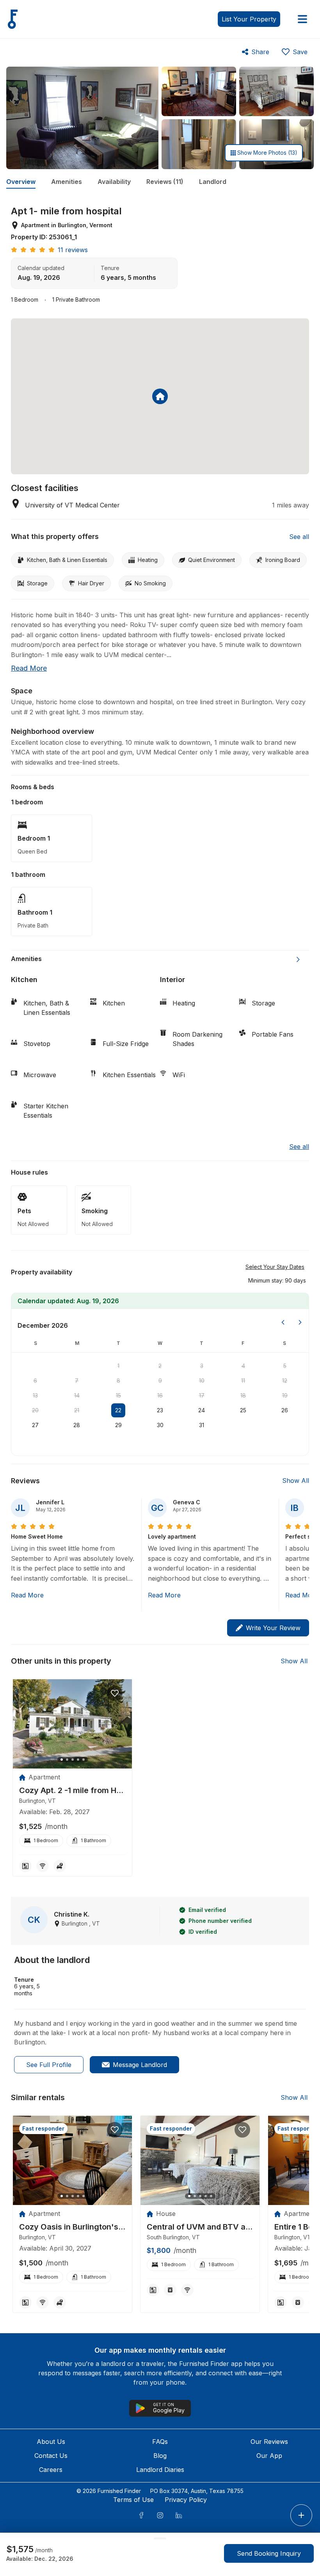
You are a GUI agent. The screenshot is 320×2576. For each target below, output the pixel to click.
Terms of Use (133, 2500)
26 (285, 1410)
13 (35, 1395)
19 (285, 1395)
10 (202, 1381)
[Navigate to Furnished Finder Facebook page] (141, 2515)
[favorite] (115, 1693)
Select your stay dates (275, 1267)
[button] (277, 1280)
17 (202, 1395)
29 (118, 1425)
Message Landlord (140, 2065)
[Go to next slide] (298, 959)
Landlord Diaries (160, 2470)
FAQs (160, 2442)
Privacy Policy (186, 2500)
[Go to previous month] (283, 1322)
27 (35, 1425)
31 (202, 1425)
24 (202, 1410)
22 (118, 1410)
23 (160, 1410)
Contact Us (51, 2456)
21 (77, 1410)
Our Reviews (269, 2442)
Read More (27, 1595)
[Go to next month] (300, 1322)
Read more (29, 668)
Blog (160, 2456)
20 (35, 1410)
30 (160, 1425)
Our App (269, 2456)
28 (77, 1425)
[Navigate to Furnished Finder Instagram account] (160, 2515)
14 (77, 1395)
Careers (51, 2470)
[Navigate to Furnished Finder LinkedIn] (179, 2515)
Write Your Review (273, 1628)
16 (160, 1395)
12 (285, 1381)
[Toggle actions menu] (301, 2515)
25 (243, 1410)
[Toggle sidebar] (302, 19)
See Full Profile (49, 2065)
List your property (249, 19)
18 (243, 1395)
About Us (51, 2442)
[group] (72, 1791)
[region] (72, 1724)
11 (243, 1381)
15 (118, 1395)
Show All (296, 1481)
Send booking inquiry (269, 2553)
